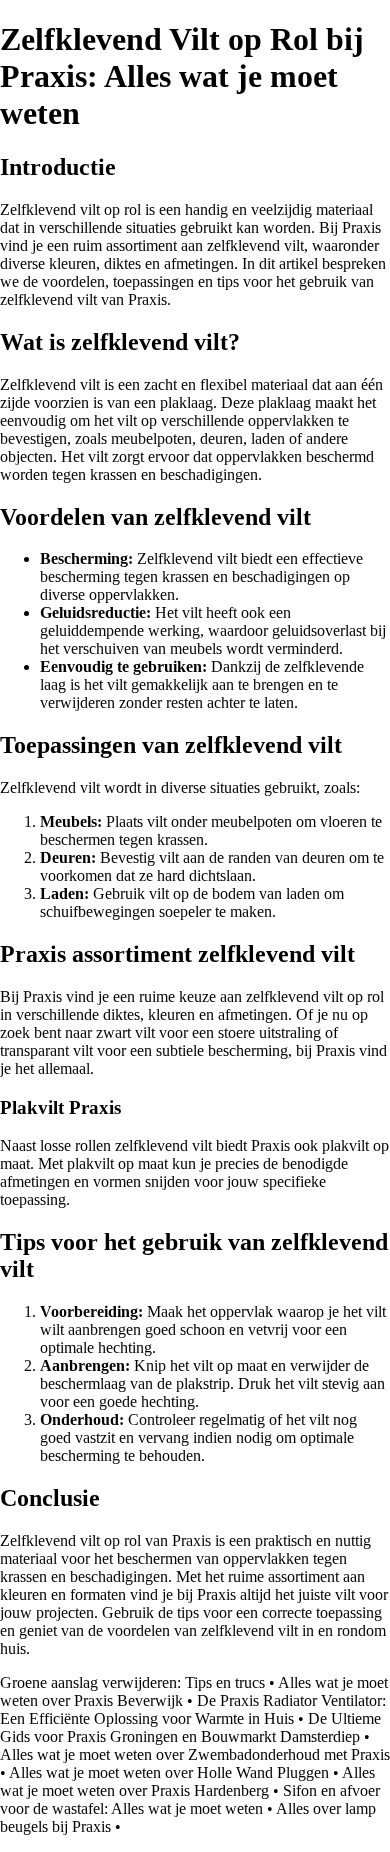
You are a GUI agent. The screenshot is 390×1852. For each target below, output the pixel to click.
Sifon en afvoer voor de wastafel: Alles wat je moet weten (190, 1799)
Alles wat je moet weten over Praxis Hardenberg (187, 1781)
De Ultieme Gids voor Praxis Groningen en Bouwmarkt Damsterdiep (190, 1727)
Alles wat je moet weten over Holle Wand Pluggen (169, 1772)
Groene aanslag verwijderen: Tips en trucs (132, 1682)
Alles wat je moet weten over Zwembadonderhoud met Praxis (195, 1754)
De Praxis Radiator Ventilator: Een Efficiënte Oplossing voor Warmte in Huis (193, 1709)
